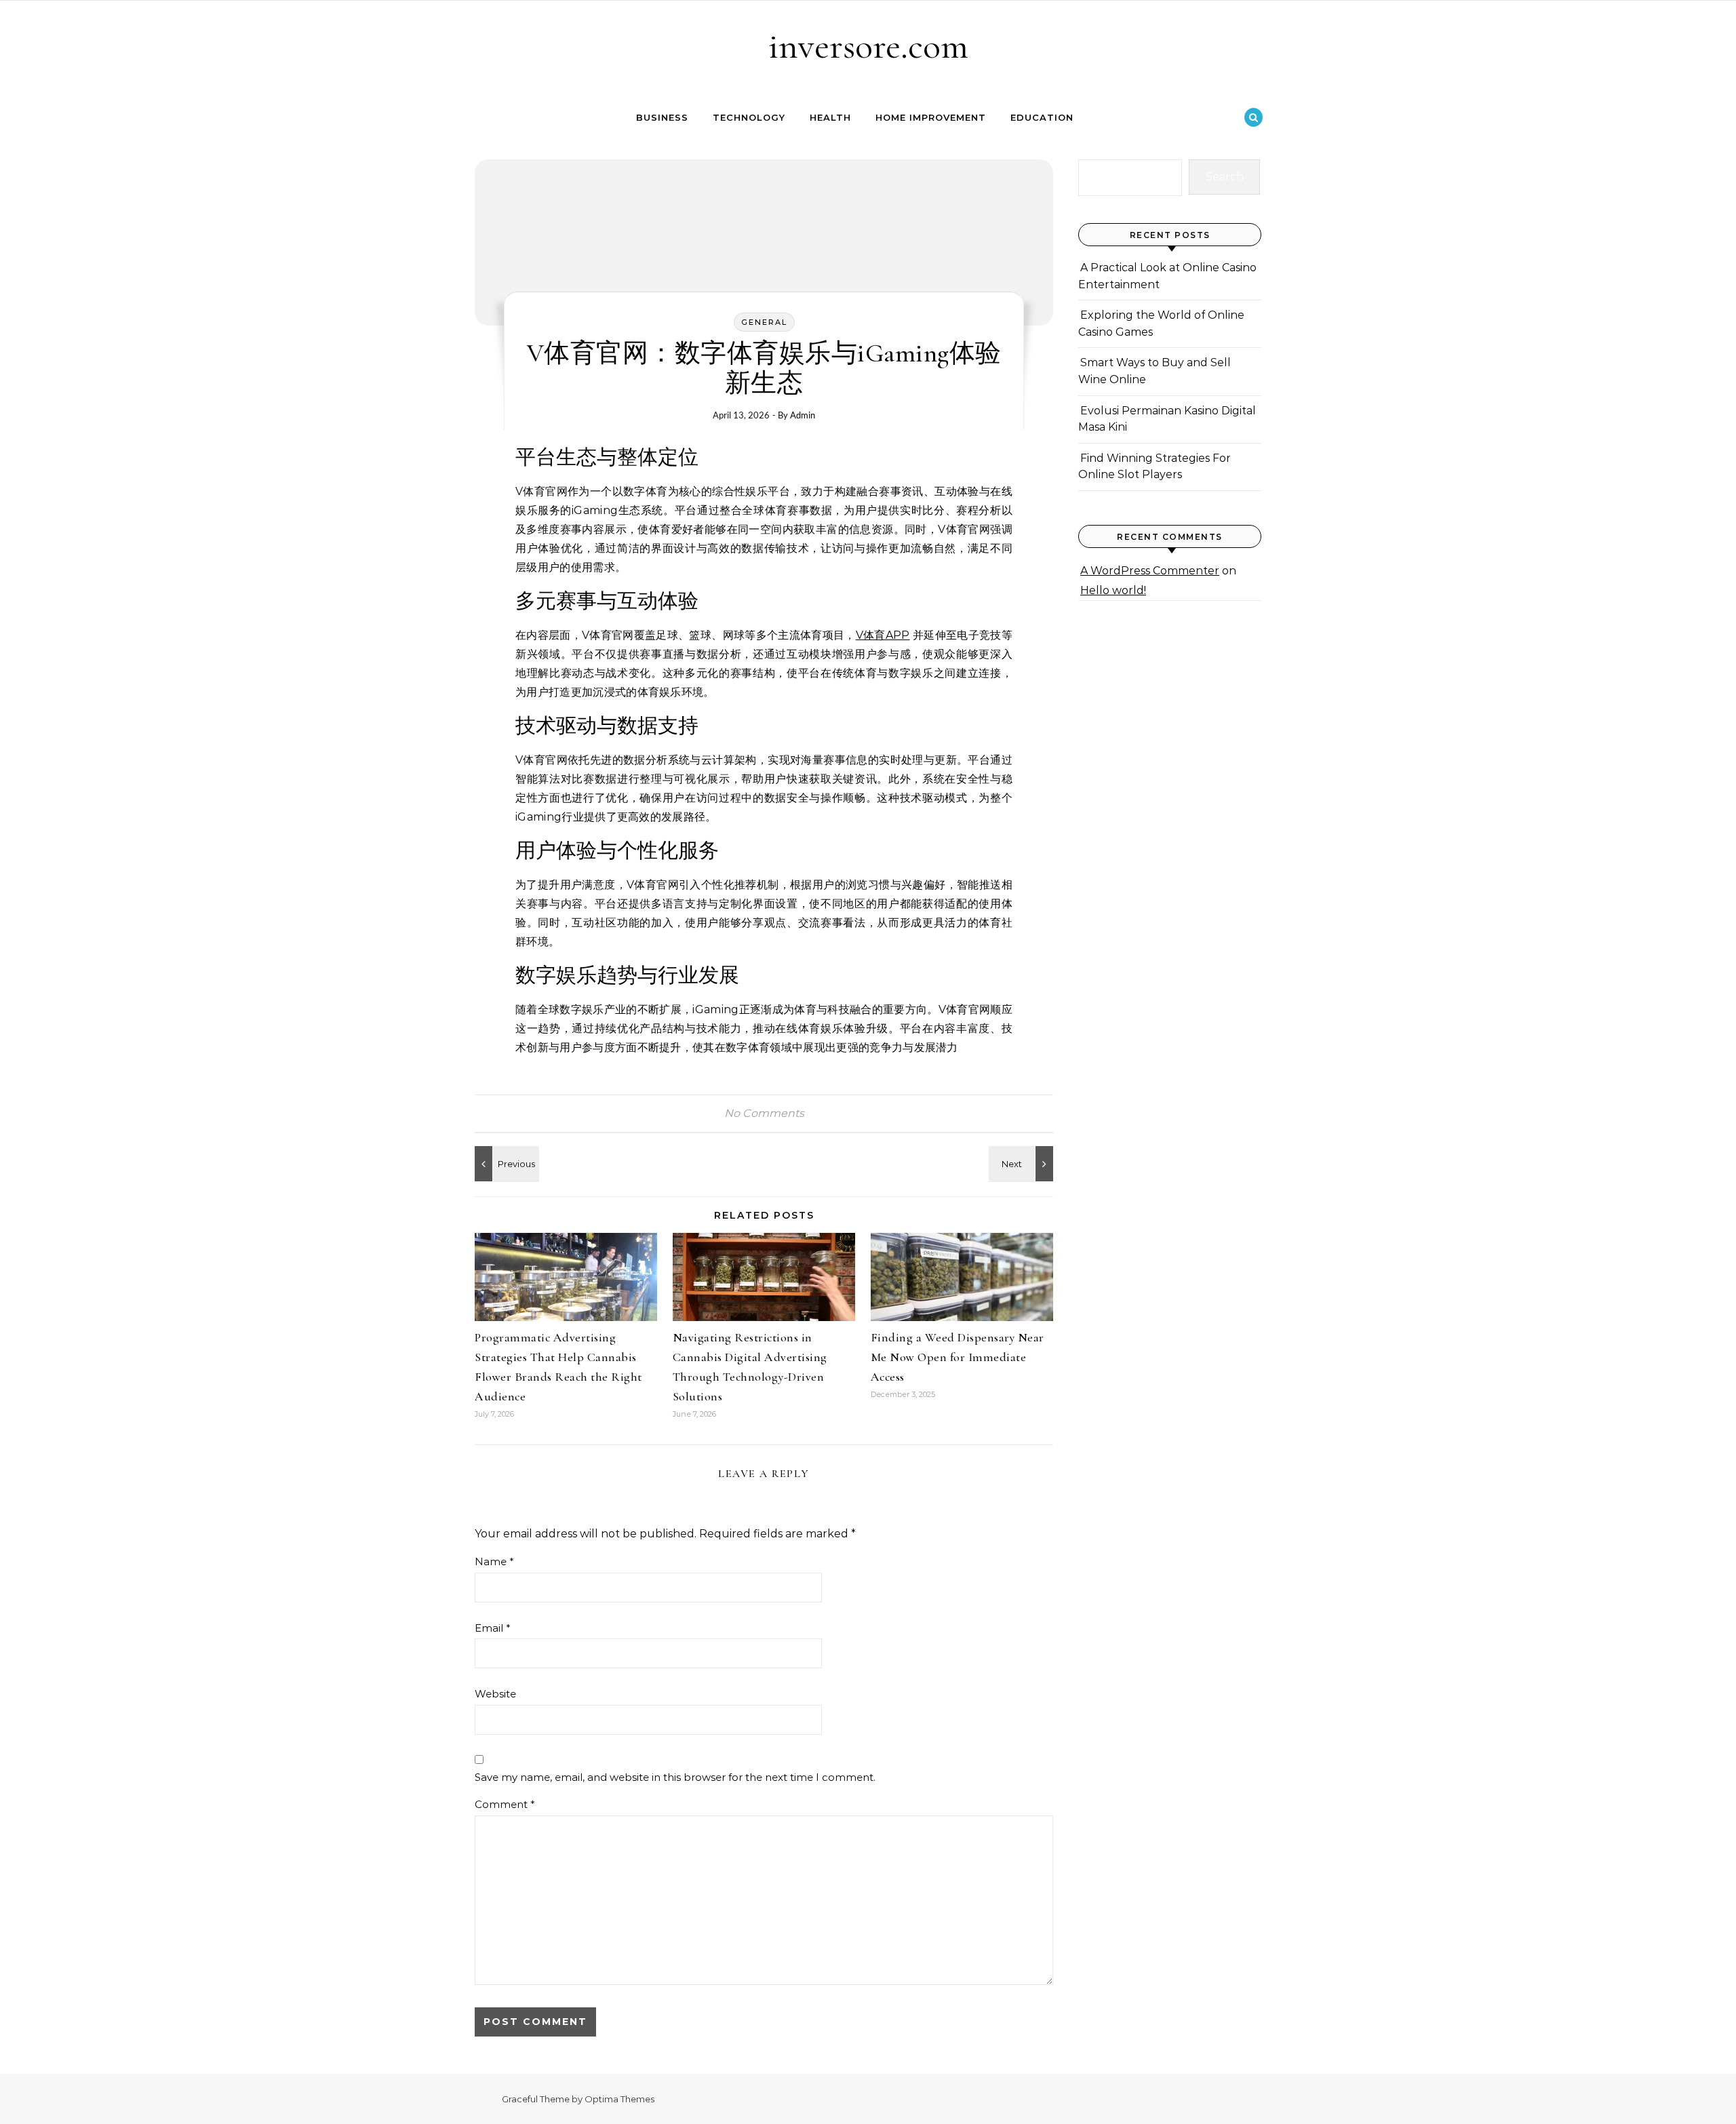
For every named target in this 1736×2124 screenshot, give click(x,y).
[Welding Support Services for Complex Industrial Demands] (505, 1164)
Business (662, 117)
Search (1225, 177)
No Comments (764, 1113)
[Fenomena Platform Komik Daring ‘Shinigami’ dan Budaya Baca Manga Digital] (1023, 1164)
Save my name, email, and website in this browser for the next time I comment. (675, 1777)
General (764, 322)
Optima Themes (619, 2099)
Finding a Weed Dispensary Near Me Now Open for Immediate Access (958, 1357)
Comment (505, 1804)
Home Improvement (931, 117)
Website (495, 1694)
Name (494, 1561)
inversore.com (868, 46)
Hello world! (1113, 590)
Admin (803, 415)
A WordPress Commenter (1150, 571)
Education (1042, 117)
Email (493, 1628)
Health (830, 117)
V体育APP (883, 635)
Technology (749, 117)
